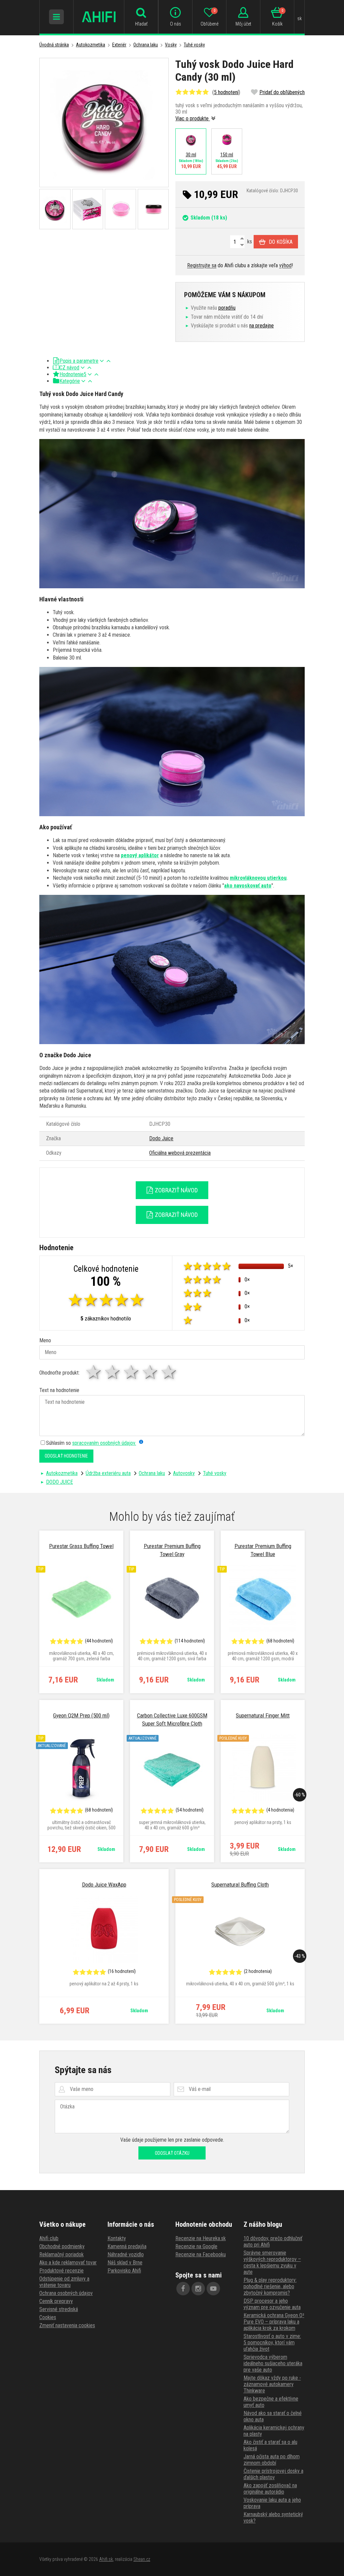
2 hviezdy (113, 1372)
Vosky (171, 45)
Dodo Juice (161, 1138)
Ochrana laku (146, 45)
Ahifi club (49, 2238)
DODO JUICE (59, 1482)
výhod (285, 265)
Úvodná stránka (54, 45)
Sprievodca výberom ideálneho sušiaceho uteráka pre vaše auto (273, 2363)
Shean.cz (142, 2559)
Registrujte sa (202, 265)
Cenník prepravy (56, 2301)
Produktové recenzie (61, 2271)
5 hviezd (169, 1372)
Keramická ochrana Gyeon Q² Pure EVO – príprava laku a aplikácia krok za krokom (274, 2322)
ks (249, 242)
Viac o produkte (193, 118)
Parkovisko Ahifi (124, 2271)
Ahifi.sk (106, 2559)
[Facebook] (183, 2289)
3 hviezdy (132, 1372)
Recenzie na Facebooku (201, 2254)
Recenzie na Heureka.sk (201, 2238)
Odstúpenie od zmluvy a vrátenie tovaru (64, 2282)
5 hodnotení (226, 92)
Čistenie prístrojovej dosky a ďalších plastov (273, 2474)
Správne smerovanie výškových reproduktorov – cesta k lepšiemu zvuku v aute (272, 2262)
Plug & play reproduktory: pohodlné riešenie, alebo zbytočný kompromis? (270, 2286)
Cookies (48, 2317)
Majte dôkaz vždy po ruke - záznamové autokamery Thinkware (272, 2384)
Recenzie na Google (196, 2246)
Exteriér (119, 45)
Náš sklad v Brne (125, 2263)
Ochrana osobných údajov (66, 2293)
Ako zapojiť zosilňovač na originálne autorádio (270, 2489)
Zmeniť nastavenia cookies (67, 2325)
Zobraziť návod (176, 1190)
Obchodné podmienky (62, 2246)
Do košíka (281, 242)
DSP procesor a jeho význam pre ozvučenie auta (272, 2304)
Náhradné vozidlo (126, 2254)
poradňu (227, 308)
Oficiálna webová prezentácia (180, 1153)
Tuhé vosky (194, 45)
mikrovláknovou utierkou (258, 878)
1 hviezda (94, 1372)
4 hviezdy (150, 1372)
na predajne (262, 326)
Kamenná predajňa (127, 2246)
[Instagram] (198, 2289)
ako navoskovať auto (248, 886)
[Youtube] (213, 2289)
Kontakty (117, 2238)
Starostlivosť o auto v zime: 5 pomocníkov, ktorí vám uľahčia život (272, 2343)
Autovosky (184, 1473)
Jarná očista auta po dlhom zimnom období (272, 2460)
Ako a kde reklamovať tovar (68, 2263)
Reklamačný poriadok (61, 2254)
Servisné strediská (59, 2309)
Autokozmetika (91, 45)
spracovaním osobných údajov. (104, 1443)
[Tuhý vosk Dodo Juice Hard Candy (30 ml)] (104, 123)
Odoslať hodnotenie (66, 1456)
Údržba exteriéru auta (108, 1473)
